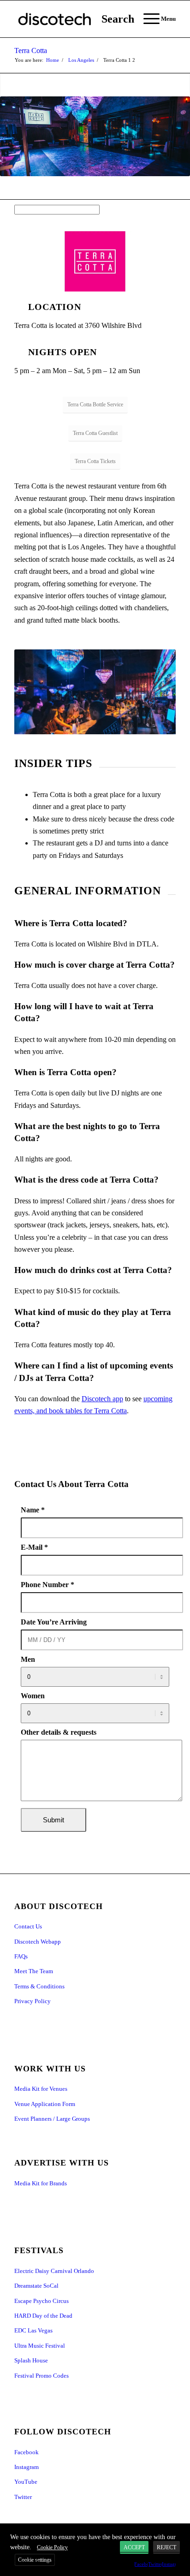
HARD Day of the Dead (43, 2316)
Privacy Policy (33, 2001)
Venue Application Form (45, 2104)
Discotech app (102, 1399)
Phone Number (47, 1585)
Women (33, 1696)
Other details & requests (59, 1732)
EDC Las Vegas (33, 2330)
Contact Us (28, 1926)
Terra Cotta (31, 51)
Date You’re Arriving (54, 1622)
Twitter (23, 2497)
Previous (35, 692)
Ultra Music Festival (40, 2346)
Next (155, 692)
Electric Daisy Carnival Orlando (54, 2271)
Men (28, 1659)
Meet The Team (34, 1971)
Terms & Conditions (39, 1986)
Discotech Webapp (38, 1942)
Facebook (27, 2452)
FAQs (21, 1956)
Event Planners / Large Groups (52, 2119)
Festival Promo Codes (42, 2376)
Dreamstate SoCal (36, 2286)
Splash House (31, 2360)
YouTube (26, 2482)
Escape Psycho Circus (42, 2301)
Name (33, 1510)
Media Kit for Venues (41, 2089)
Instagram (27, 2467)
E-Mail (34, 1547)
